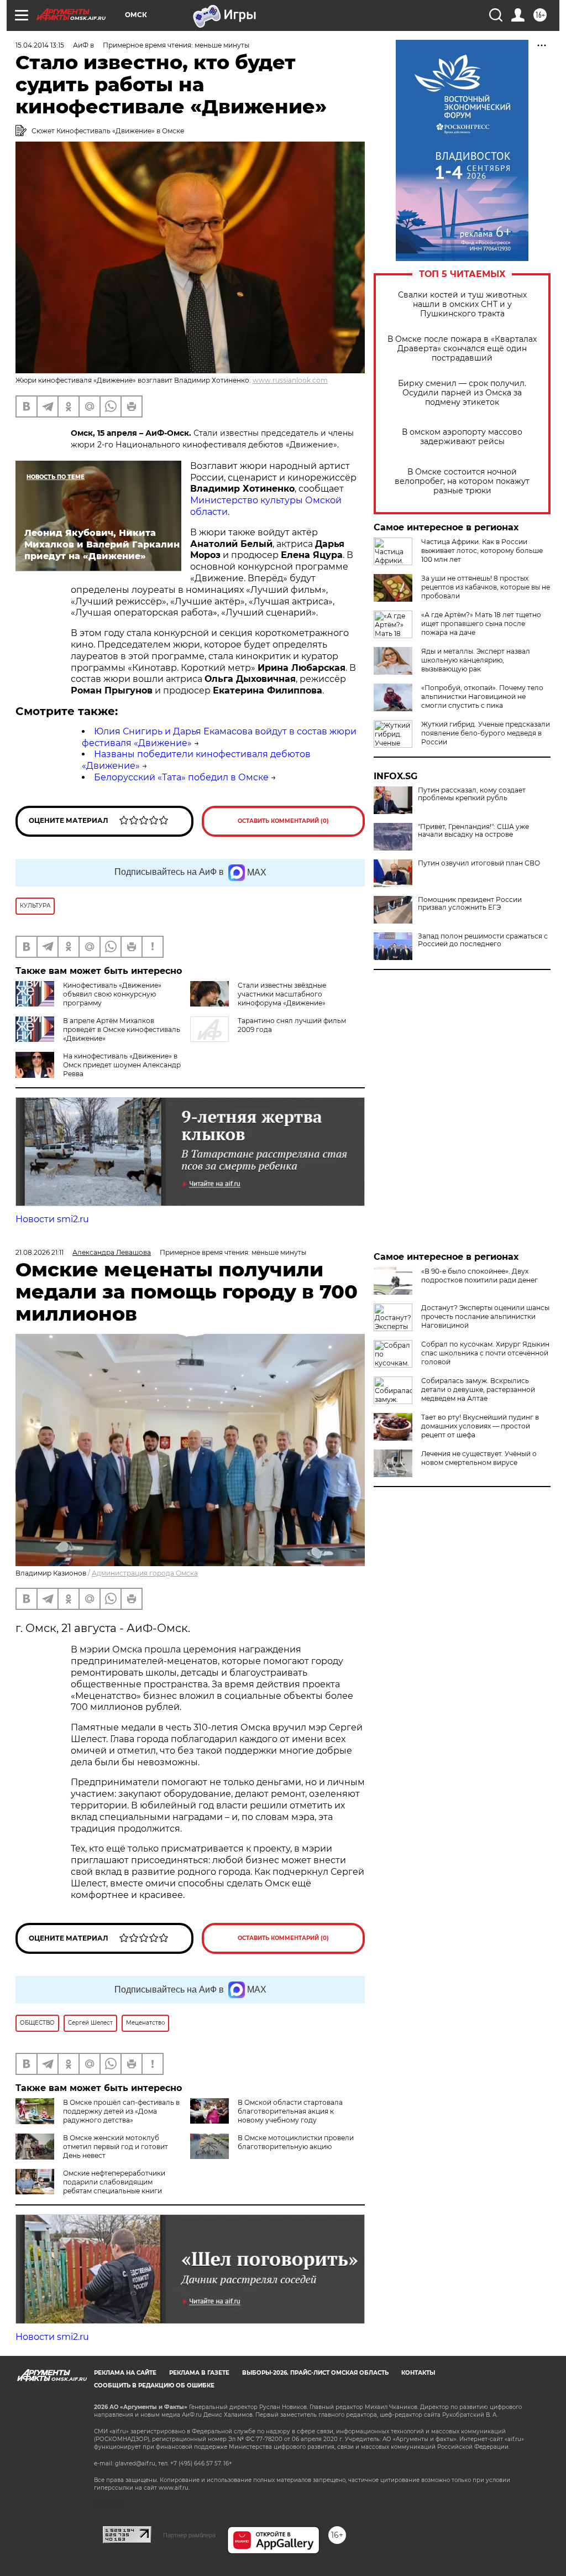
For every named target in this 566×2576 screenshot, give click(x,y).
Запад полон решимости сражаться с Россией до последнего (483, 940)
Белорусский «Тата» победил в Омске (181, 777)
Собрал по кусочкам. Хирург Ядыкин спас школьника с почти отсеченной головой (485, 1353)
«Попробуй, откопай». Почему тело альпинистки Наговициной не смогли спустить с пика (482, 697)
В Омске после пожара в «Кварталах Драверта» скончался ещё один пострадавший (462, 349)
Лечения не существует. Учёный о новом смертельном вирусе (479, 1458)
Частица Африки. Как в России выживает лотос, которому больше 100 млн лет (482, 551)
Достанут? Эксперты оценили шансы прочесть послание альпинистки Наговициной (485, 1316)
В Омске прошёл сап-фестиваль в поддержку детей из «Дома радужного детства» (121, 2111)
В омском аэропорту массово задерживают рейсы (462, 437)
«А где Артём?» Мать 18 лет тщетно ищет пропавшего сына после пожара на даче (481, 624)
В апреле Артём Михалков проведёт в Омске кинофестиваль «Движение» (122, 1029)
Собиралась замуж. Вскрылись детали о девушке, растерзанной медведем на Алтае (478, 1389)
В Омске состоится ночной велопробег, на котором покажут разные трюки (462, 481)
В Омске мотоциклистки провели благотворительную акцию (296, 2142)
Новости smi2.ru (52, 1219)
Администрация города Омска (145, 1573)
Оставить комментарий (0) (283, 821)
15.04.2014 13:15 (40, 45)
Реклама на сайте (125, 2373)
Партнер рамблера (189, 2535)
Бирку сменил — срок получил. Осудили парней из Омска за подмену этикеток (462, 393)
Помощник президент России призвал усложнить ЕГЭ (470, 904)
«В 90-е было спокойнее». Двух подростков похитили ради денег (479, 1276)
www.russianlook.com (290, 380)
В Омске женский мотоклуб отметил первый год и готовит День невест (116, 2147)
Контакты (418, 2373)
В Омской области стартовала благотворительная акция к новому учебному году (290, 2111)
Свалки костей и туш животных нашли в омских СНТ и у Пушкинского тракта (462, 304)
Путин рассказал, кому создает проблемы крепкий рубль (472, 794)
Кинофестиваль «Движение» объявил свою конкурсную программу (112, 994)
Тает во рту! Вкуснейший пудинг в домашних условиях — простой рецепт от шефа (480, 1426)
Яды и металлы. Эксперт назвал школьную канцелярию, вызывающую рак (476, 660)
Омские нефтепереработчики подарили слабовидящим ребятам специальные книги (114, 2182)
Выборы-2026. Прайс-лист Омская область (315, 2373)
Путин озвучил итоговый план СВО (479, 863)
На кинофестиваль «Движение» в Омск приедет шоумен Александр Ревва (122, 1065)
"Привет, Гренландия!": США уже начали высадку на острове (473, 831)
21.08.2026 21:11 (40, 1252)
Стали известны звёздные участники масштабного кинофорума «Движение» (282, 994)
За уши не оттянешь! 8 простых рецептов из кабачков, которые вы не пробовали (486, 587)
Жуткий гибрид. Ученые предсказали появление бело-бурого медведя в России (486, 733)
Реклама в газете (199, 2373)
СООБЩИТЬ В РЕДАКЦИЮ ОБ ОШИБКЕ (154, 2385)
